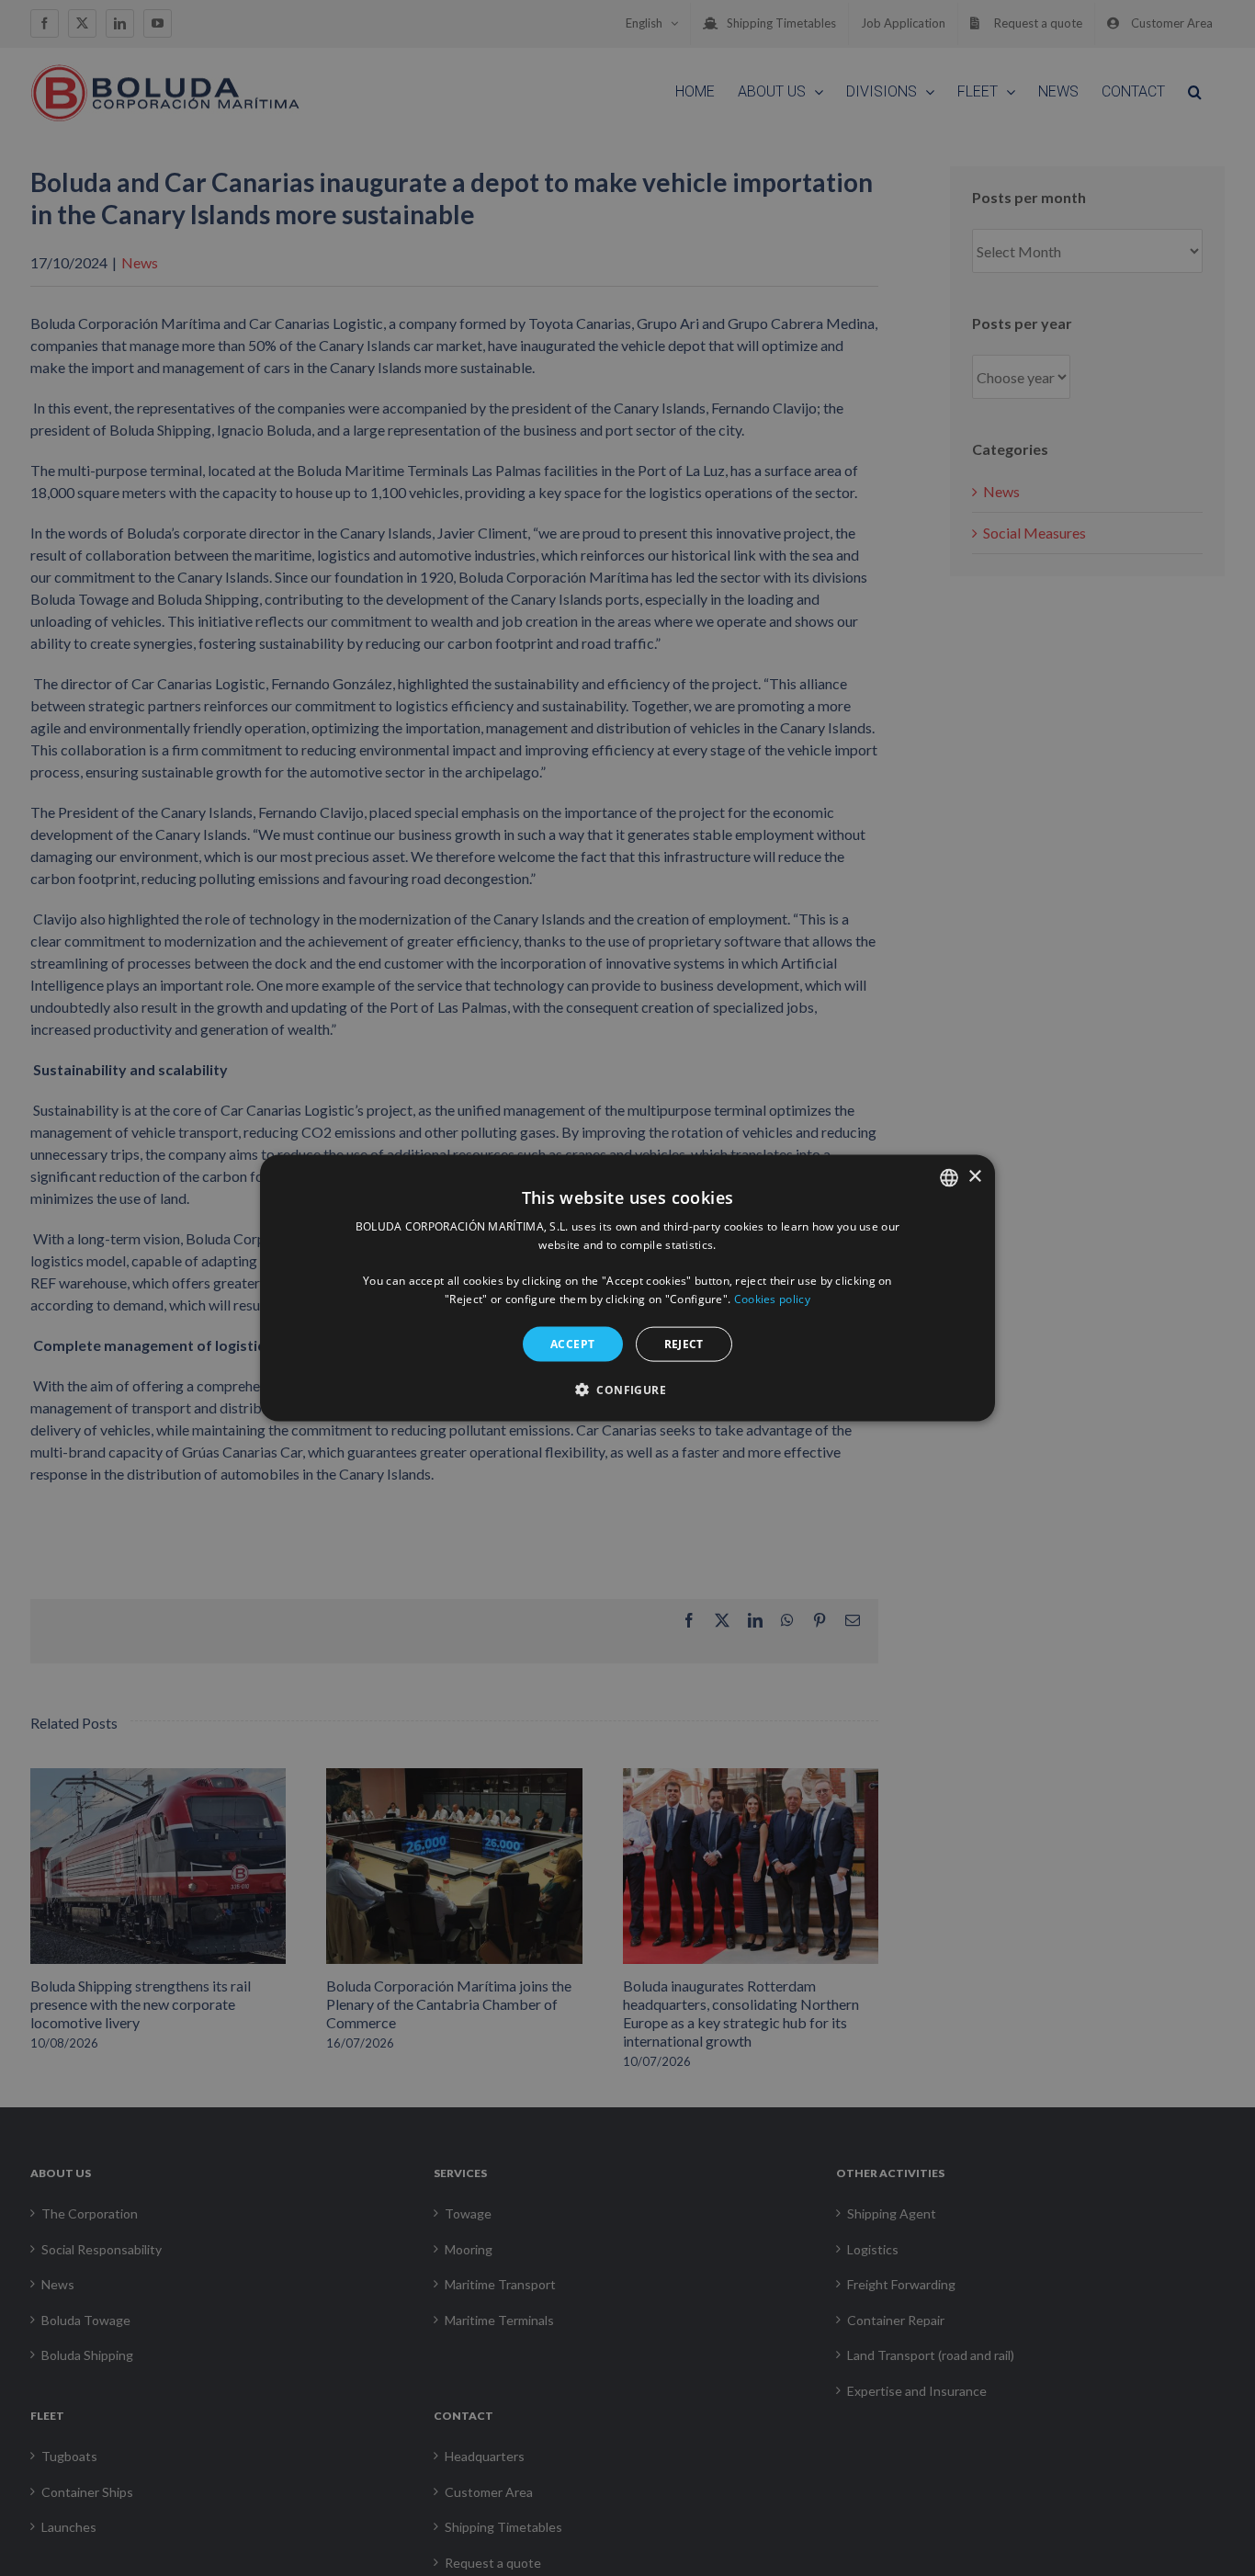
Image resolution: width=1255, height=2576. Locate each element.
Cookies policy (772, 1299)
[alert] (627, 1288)
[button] (627, 1390)
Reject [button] (684, 1343)
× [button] (974, 1177)
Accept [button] (572, 1343)
